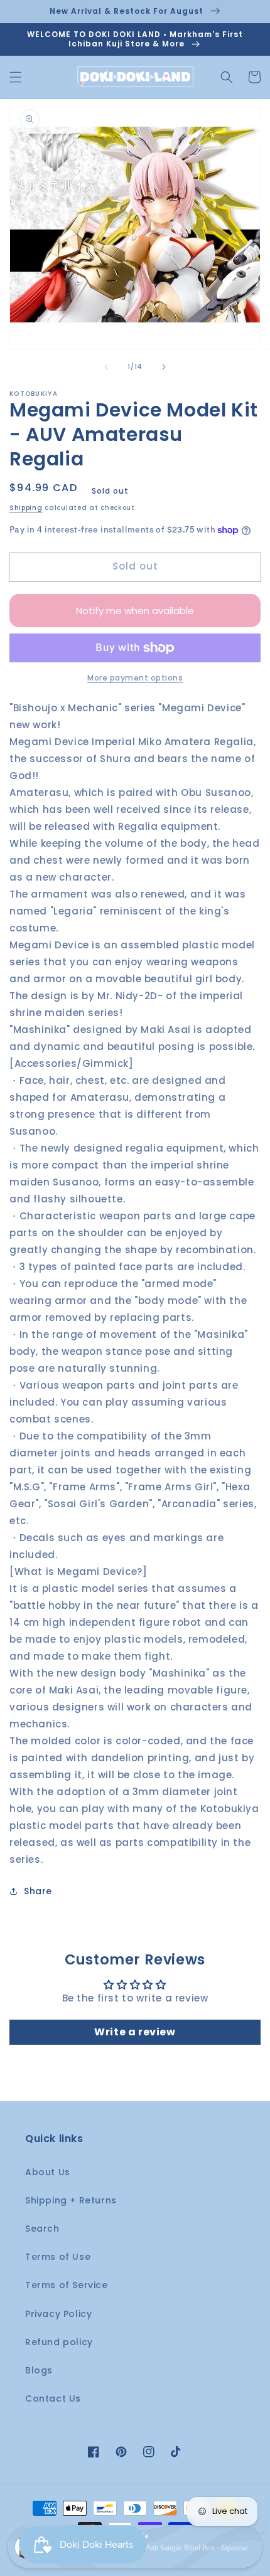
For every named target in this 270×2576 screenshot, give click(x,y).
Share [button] (38, 1891)
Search (42, 2229)
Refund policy (59, 2342)
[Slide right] (164, 367)
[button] (16, 77)
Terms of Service (67, 2285)
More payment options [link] (135, 678)
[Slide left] (106, 367)
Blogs (39, 2370)
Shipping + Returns (71, 2200)
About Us (48, 2172)
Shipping (26, 508)
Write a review (135, 2032)
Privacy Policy (58, 2314)
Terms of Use (58, 2257)
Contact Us (53, 2398)
